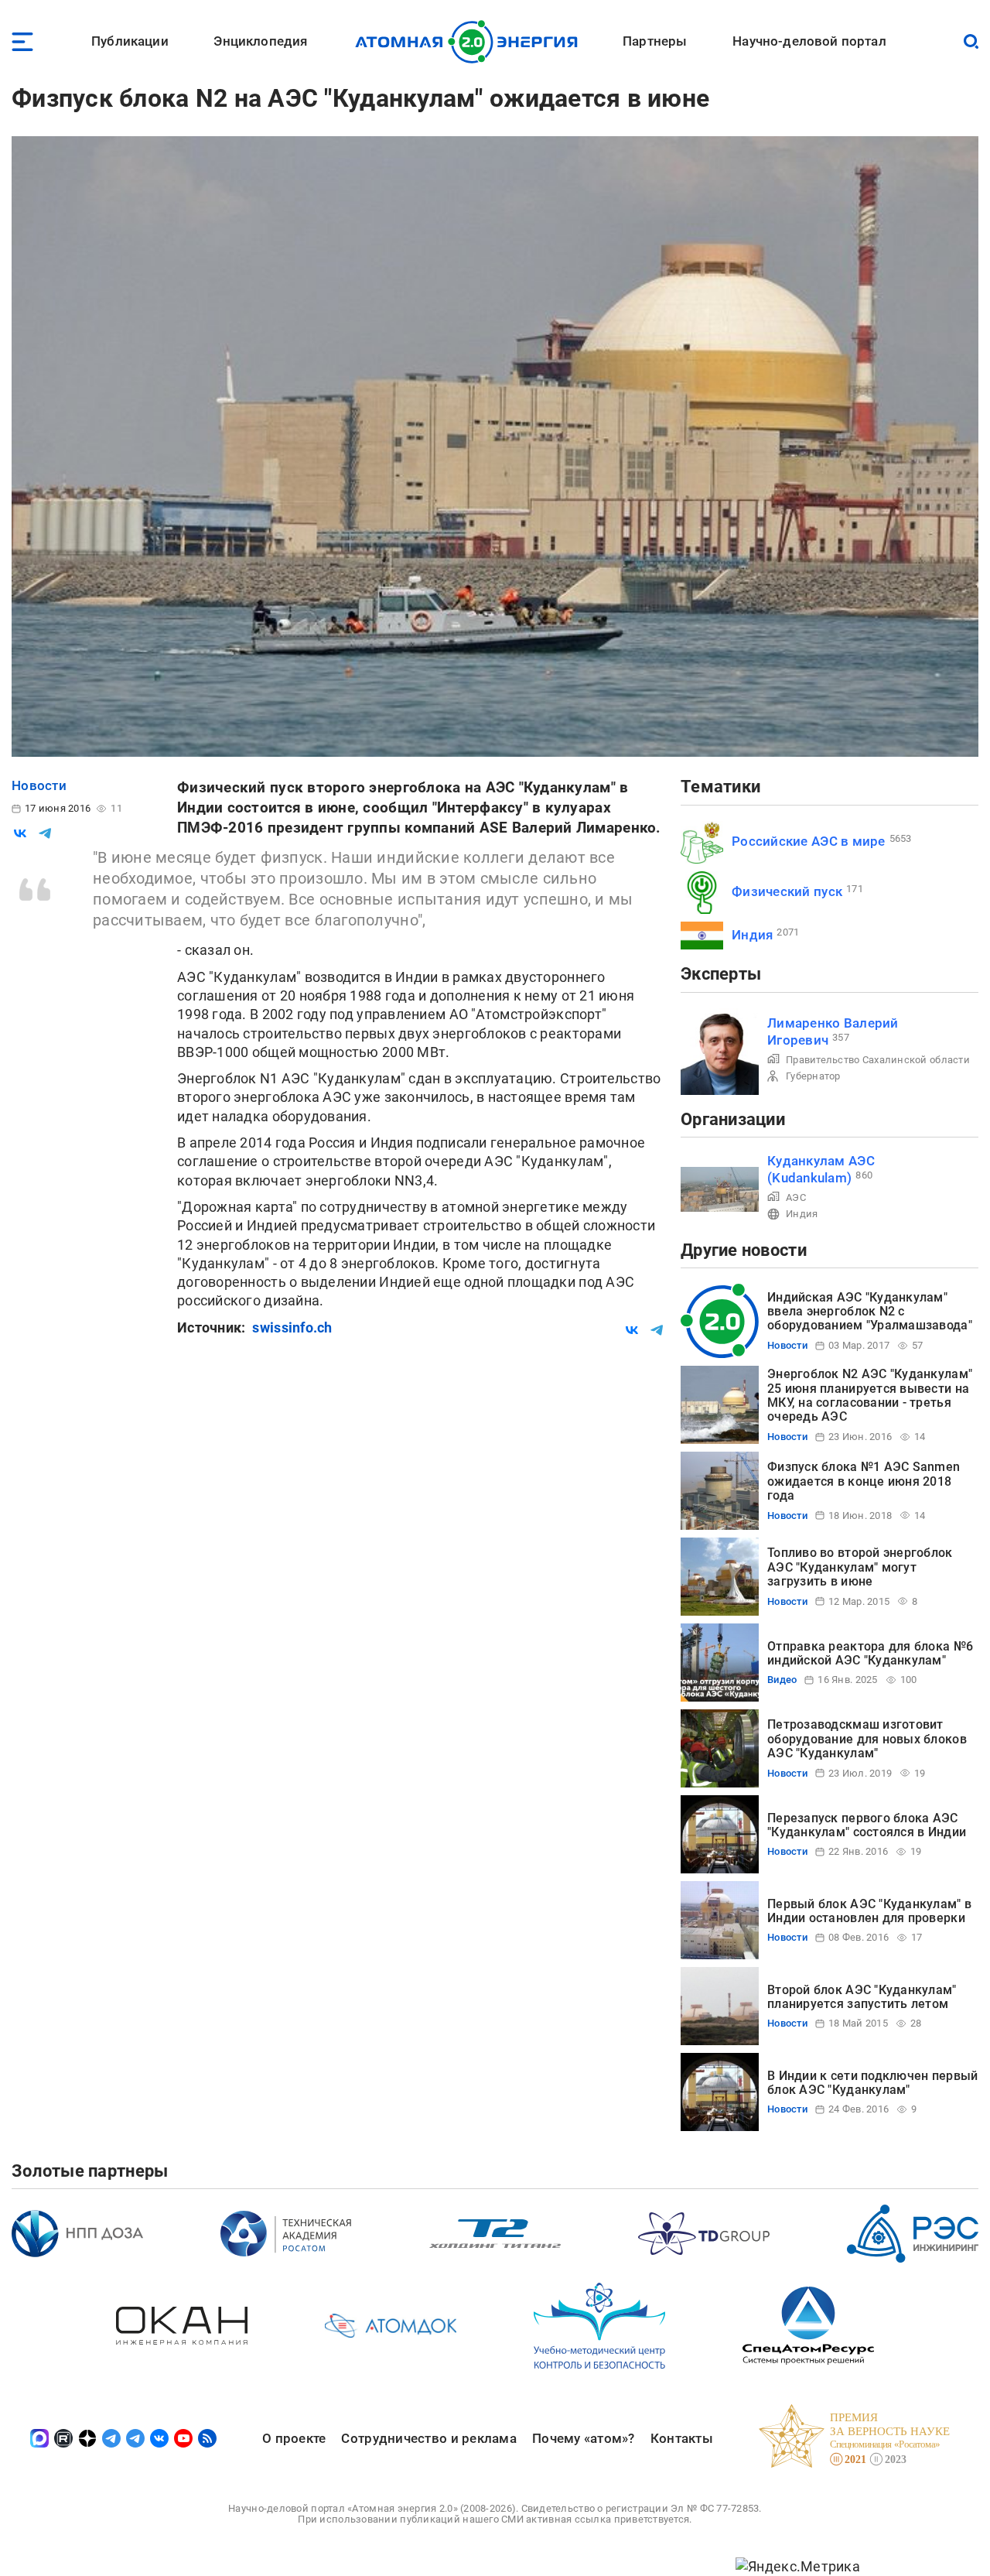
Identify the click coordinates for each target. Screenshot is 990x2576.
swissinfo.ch (292, 1327)
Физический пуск (787, 891)
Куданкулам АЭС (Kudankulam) (821, 1169)
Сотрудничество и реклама (428, 2438)
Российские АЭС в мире (809, 841)
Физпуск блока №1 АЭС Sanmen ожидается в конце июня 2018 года (864, 1481)
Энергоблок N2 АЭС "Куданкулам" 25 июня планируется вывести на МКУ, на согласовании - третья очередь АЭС (870, 1395)
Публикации (130, 41)
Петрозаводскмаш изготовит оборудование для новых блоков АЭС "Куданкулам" (867, 1739)
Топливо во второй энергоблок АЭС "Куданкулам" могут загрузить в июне (860, 1567)
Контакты (682, 2438)
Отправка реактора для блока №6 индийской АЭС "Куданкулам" (870, 1653)
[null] (20, 833)
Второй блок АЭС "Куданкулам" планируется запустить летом (862, 1997)
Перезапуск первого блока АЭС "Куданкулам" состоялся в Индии (867, 1825)
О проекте (294, 2438)
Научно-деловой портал (809, 41)
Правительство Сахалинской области (878, 1060)
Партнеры (655, 41)
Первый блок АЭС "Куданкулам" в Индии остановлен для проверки (869, 1911)
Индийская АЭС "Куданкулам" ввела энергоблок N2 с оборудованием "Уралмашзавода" (870, 1312)
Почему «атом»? (584, 2438)
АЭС (796, 1197)
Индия (752, 935)
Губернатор (813, 1076)
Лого (471, 42)
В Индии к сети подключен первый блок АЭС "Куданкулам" (872, 2083)
